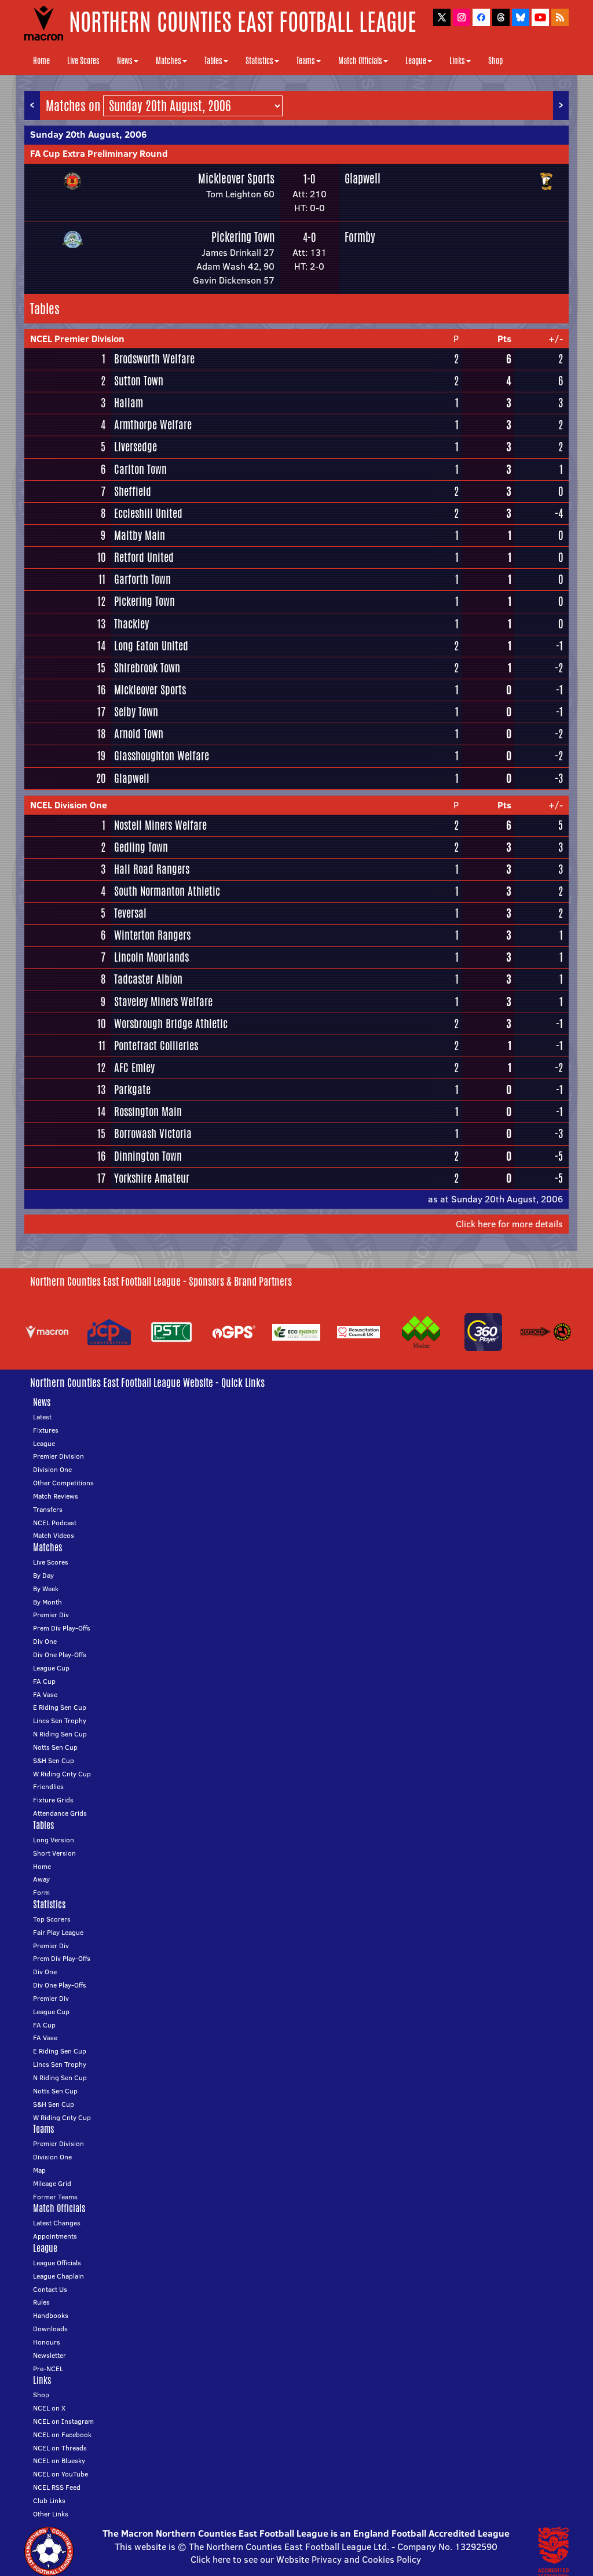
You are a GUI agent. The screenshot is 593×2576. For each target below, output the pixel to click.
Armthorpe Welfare (153, 425)
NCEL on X (49, 2408)
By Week (46, 1589)
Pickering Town (243, 237)
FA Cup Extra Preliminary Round (99, 153)
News (125, 61)
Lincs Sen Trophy (60, 1721)
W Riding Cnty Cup (62, 1774)
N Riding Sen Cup (60, 1734)
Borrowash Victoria (153, 1134)
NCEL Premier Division (77, 338)
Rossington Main (148, 1112)
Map (39, 2170)
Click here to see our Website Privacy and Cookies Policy (306, 2559)
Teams (306, 61)
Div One (45, 1641)
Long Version (54, 1840)
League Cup (51, 1668)
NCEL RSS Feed (57, 2487)
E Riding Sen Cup (60, 1707)
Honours (47, 2342)
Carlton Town (140, 469)
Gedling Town (141, 847)
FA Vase (45, 1694)
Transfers (48, 1509)
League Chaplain (58, 2276)
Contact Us (50, 2289)
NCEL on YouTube (61, 2474)
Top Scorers (52, 1919)
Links (457, 61)
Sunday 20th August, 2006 (88, 134)
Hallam (129, 403)
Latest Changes (57, 2223)
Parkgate (132, 1090)
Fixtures (46, 1430)
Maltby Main (140, 535)
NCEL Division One (69, 805)
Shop (495, 61)
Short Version (54, 1853)
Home (41, 61)
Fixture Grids (53, 1800)
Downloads (50, 2329)
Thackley (131, 624)
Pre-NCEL (48, 2369)
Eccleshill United (148, 513)
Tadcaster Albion (148, 979)
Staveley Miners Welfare (163, 1002)
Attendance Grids (60, 1813)
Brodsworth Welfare (154, 359)
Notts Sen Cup (55, 1747)
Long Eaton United (151, 646)
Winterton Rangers (152, 935)
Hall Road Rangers (152, 869)
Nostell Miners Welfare (160, 825)
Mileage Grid (52, 2183)
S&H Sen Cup (54, 1760)
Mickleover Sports (236, 179)
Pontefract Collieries (156, 1046)
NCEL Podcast (55, 1523)
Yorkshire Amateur (152, 1178)
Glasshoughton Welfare (162, 756)
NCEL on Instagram (63, 2421)
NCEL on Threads (60, 2448)
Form (41, 1892)
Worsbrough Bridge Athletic (171, 1024)
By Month (47, 1602)
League (416, 61)
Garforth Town (142, 579)
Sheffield (133, 491)
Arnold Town (139, 734)
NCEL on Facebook (62, 2435)
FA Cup (44, 1681)
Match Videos (54, 1535)
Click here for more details (509, 1224)
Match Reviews (56, 1496)
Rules (41, 2302)
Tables (213, 61)
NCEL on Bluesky (59, 2461)
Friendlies (48, 1786)
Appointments (55, 2236)
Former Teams (55, 2197)
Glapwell (363, 179)
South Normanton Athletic (167, 891)
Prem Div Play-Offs (62, 1628)
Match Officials (360, 61)
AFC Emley (134, 1068)
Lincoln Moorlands (151, 957)
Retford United (144, 557)
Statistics (259, 61)
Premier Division (58, 1456)
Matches (169, 61)
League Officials (57, 2263)
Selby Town (136, 712)
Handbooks (51, 2315)
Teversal (130, 913)
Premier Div (51, 1615)
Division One (52, 1469)
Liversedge (136, 447)
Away (41, 1879)
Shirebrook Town (147, 668)
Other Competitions (63, 1483)
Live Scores (83, 61)
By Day (43, 1575)
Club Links (49, 2500)
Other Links (51, 2514)
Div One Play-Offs (60, 1655)
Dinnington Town (148, 1156)
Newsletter (50, 2355)
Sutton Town (139, 381)
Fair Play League (58, 1932)
